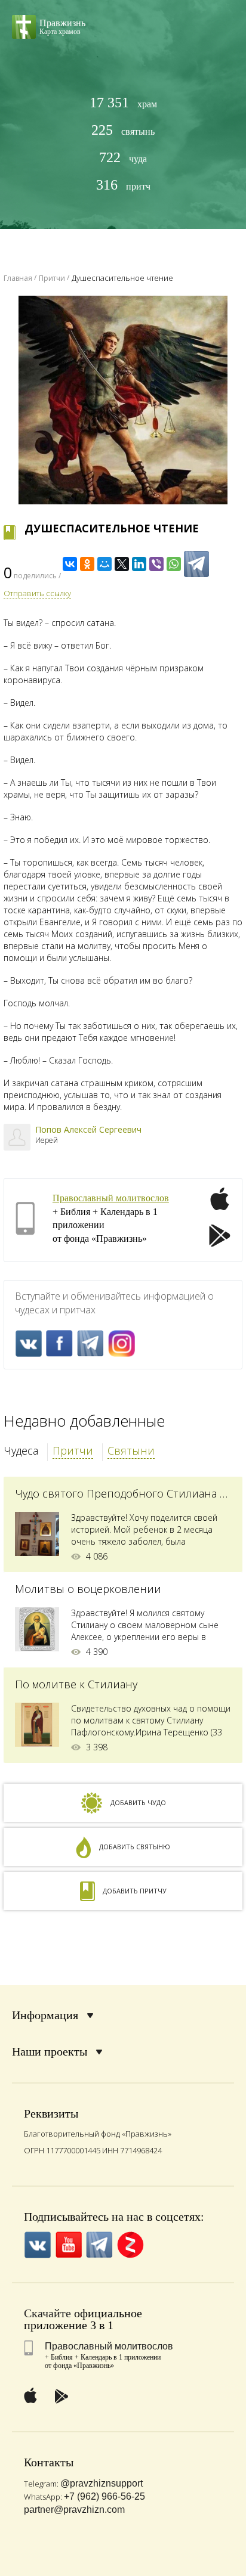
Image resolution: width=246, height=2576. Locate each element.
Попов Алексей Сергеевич (88, 1129)
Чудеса (21, 1450)
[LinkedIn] (139, 564)
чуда (123, 158)
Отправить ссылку (37, 593)
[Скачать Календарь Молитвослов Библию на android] (220, 1237)
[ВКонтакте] (70, 564)
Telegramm (90, 1343)
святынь (123, 130)
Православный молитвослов (111, 1198)
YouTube (68, 2245)
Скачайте (47, 2313)
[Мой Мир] (104, 564)
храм (123, 103)
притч (123, 185)
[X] (122, 564)
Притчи (73, 1450)
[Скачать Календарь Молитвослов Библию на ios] (220, 1206)
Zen (130, 2245)
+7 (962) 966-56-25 (104, 2496)
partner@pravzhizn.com (74, 2510)
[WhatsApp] (174, 564)
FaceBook (59, 1343)
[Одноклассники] (87, 564)
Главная (18, 278)
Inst (122, 1343)
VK (28, 1343)
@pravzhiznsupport (102, 2483)
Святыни (131, 1450)
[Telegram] (196, 564)
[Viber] (156, 564)
